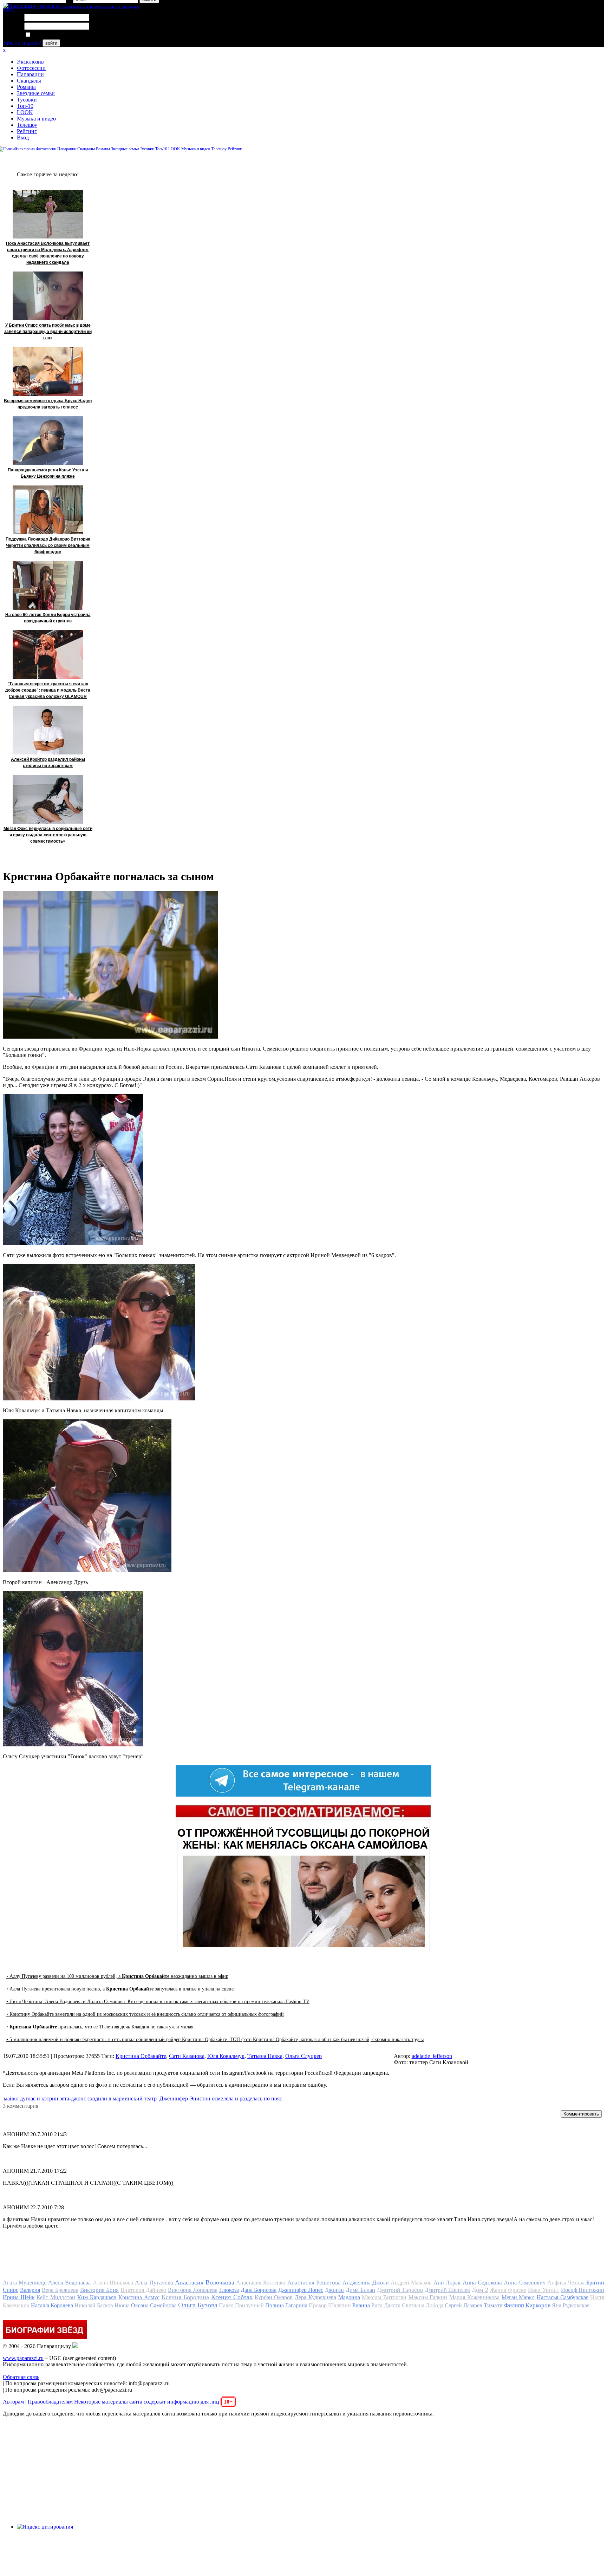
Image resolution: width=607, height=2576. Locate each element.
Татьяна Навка (265, 2056)
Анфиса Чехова (566, 2283)
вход (8, 9)
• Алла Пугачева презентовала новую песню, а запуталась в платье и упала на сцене (120, 1989)
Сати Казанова (187, 2056)
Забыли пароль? (22, 43)
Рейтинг (27, 131)
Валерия (30, 2290)
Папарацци (30, 74)
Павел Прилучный (241, 2305)
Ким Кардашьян (97, 2297)
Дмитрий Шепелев (448, 2290)
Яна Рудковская (571, 2305)
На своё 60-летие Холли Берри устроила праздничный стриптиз (48, 618)
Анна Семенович (525, 2283)
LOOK (25, 112)
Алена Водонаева (69, 2283)
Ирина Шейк (19, 2297)
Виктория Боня (100, 2290)
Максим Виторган (384, 2297)
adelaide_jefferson (432, 2056)
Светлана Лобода (423, 2305)
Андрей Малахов (411, 2283)
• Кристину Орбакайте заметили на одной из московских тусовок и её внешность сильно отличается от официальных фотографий (145, 2014)
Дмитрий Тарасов (400, 2290)
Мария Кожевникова (474, 2297)
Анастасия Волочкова (205, 2282)
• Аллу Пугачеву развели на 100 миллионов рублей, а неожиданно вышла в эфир (117, 1976)
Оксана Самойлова (154, 2305)
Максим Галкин (428, 2297)
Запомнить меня (51, 35)
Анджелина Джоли (366, 2283)
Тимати (493, 2305)
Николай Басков (94, 2305)
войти (51, 43)
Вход (23, 138)
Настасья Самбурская (563, 2297)
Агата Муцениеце (25, 2283)
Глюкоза (229, 2290)
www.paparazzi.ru (23, 2358)
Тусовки (27, 100)
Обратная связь (21, 2377)
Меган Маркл (518, 2297)
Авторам (13, 2402)
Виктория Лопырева (193, 2290)
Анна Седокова (482, 2283)
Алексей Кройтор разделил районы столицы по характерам (48, 763)
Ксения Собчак (232, 2297)
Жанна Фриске (508, 2290)
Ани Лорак (447, 2283)
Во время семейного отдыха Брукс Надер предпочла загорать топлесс (48, 404)
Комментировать (581, 2114)
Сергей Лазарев (464, 2305)
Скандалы (29, 81)
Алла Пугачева (154, 2283)
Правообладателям (50, 2402)
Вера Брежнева (60, 2290)
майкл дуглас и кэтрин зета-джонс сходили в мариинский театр (80, 2098)
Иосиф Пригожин (583, 2290)
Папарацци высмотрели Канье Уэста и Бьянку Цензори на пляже (48, 473)
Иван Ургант (544, 2290)
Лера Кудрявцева (315, 2297)
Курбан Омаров (274, 2297)
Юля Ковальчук (226, 2056)
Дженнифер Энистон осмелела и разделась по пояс (221, 2098)
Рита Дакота (386, 2305)
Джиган (334, 2290)
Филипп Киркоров (527, 2305)
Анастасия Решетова (314, 2283)
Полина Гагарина (286, 2305)
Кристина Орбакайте (141, 2056)
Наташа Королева (52, 2305)
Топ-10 (25, 106)
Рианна (361, 2305)
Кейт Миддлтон (56, 2297)
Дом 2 (480, 2290)
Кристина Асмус (139, 2297)
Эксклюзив (30, 62)
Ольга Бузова (198, 2305)
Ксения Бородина (185, 2297)
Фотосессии (31, 68)
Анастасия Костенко (261, 2283)
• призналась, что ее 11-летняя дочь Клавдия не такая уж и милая (100, 2027)
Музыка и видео (36, 119)
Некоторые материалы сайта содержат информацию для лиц (153, 2402)
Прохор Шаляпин (330, 2305)
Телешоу (27, 125)
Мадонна (349, 2297)
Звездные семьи (36, 93)
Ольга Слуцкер (303, 2056)
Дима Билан (360, 2290)
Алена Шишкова (113, 2283)
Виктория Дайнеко (143, 2290)
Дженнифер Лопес (301, 2290)
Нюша (122, 2305)
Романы (26, 87)
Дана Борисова (259, 2290)
